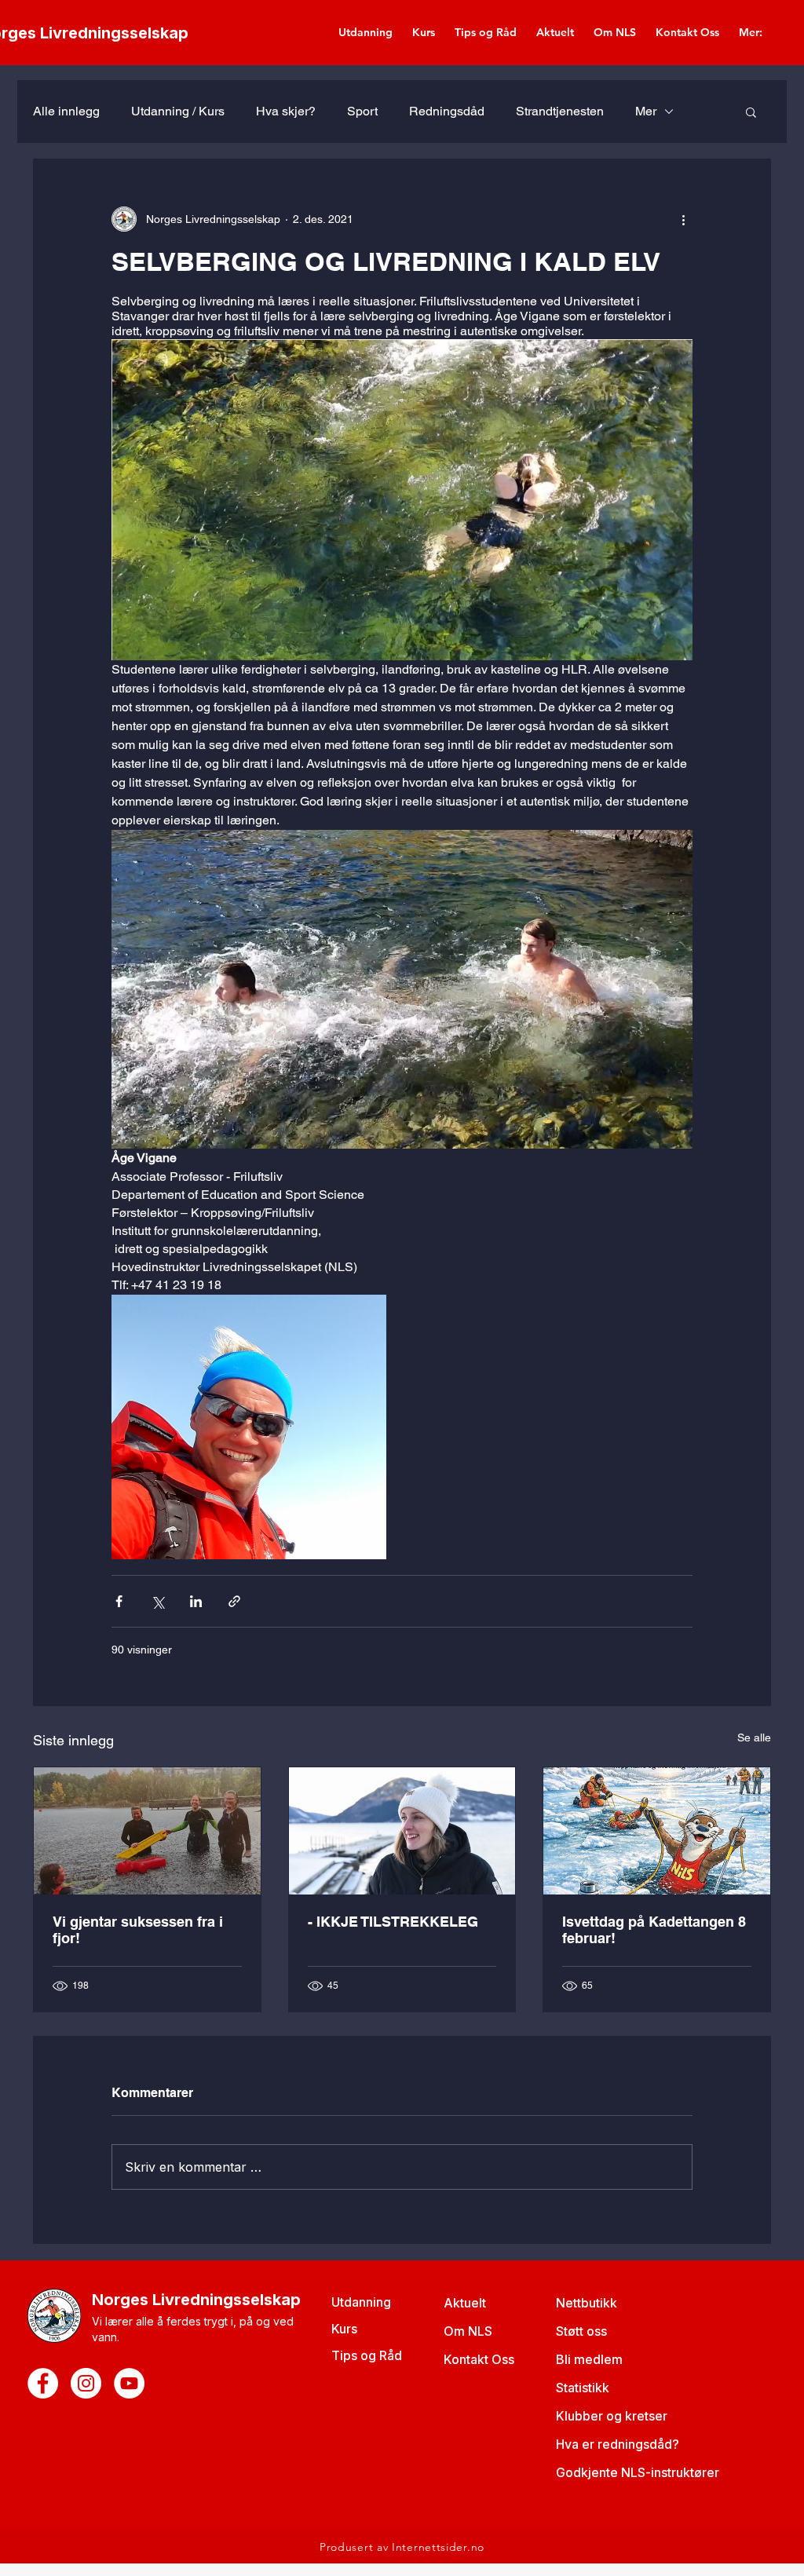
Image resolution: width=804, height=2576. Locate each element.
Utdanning (361, 2302)
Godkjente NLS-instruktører (638, 2472)
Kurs (344, 2329)
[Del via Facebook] (119, 1601)
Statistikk (583, 2388)
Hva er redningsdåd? (618, 2444)
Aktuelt (465, 2303)
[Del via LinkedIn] (196, 1601)
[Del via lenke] (234, 1601)
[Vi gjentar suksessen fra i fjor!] (147, 1831)
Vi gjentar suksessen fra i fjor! (138, 1930)
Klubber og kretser (612, 2416)
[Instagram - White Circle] (86, 2383)
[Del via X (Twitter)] (157, 1601)
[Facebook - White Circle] (43, 2383)
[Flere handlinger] (683, 219)
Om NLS (468, 2331)
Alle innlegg (66, 111)
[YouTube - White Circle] (129, 2383)
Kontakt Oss (479, 2359)
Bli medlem (589, 2359)
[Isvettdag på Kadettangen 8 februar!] (657, 1831)
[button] (751, 111)
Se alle (754, 1737)
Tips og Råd (367, 2355)
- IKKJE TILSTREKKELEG (393, 1922)
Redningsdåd (447, 111)
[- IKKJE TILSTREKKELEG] (402, 1831)
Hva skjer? (286, 111)
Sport (362, 111)
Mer (646, 111)
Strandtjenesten (560, 111)
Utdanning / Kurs (178, 111)
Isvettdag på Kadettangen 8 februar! (654, 1930)
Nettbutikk (587, 2303)
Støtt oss (581, 2331)
